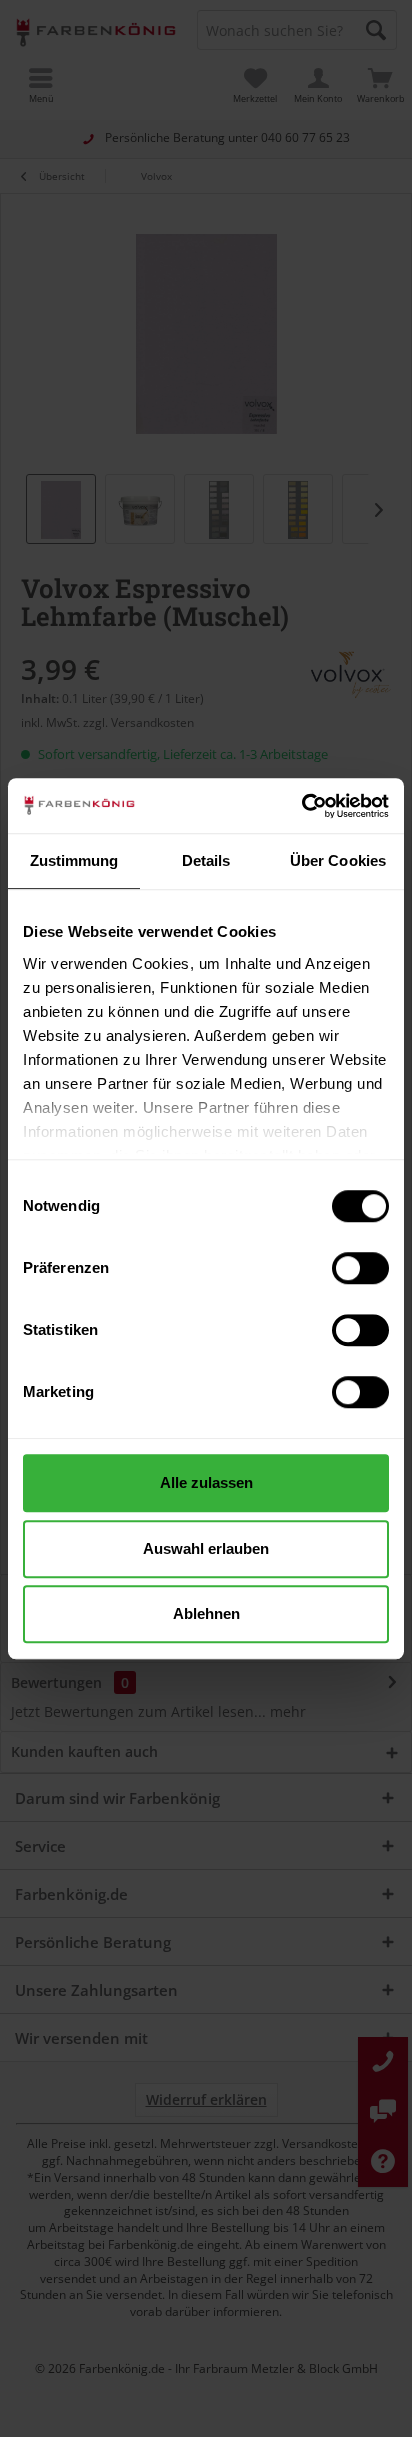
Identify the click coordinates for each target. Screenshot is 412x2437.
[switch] (360, 1268)
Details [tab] (206, 860)
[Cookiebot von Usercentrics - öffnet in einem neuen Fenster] (301, 806)
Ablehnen (206, 1613)
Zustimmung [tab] (74, 860)
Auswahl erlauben (206, 1548)
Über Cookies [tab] (338, 860)
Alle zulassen (206, 1482)
